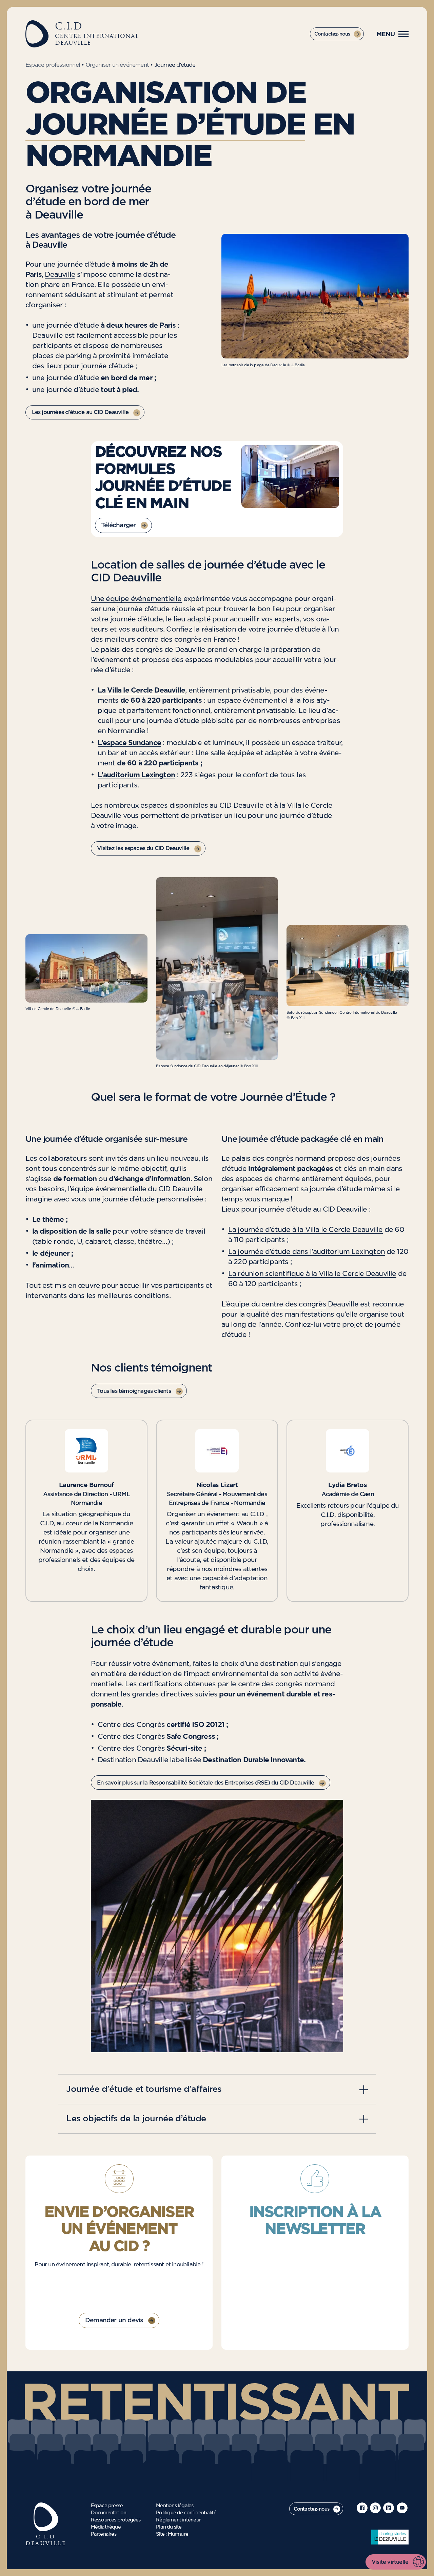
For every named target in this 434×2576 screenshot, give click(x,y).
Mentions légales (175, 2506)
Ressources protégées (116, 2520)
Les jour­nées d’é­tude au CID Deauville (80, 412)
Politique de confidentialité (186, 2513)
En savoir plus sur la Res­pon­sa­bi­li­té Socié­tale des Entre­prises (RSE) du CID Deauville (205, 1783)
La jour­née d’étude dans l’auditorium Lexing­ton (307, 1252)
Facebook (362, 2508)
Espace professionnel (53, 65)
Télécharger (118, 525)
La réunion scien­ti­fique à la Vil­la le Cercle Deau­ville (312, 1274)
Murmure (178, 2534)
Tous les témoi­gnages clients (134, 1391)
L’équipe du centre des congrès (274, 1304)
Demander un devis (114, 2321)
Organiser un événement (117, 65)
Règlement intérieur (178, 2520)
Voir (217, 2089)
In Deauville (390, 2537)
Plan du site (169, 2527)
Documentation (109, 2513)
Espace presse (107, 2506)
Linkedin (389, 2508)
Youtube (402, 2508)
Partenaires (104, 2534)
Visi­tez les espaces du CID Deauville (143, 848)
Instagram (375, 2508)
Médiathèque (106, 2527)
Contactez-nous (332, 34)
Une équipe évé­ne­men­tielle (136, 599)
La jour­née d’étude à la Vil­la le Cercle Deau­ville (305, 1230)
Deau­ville (60, 275)
